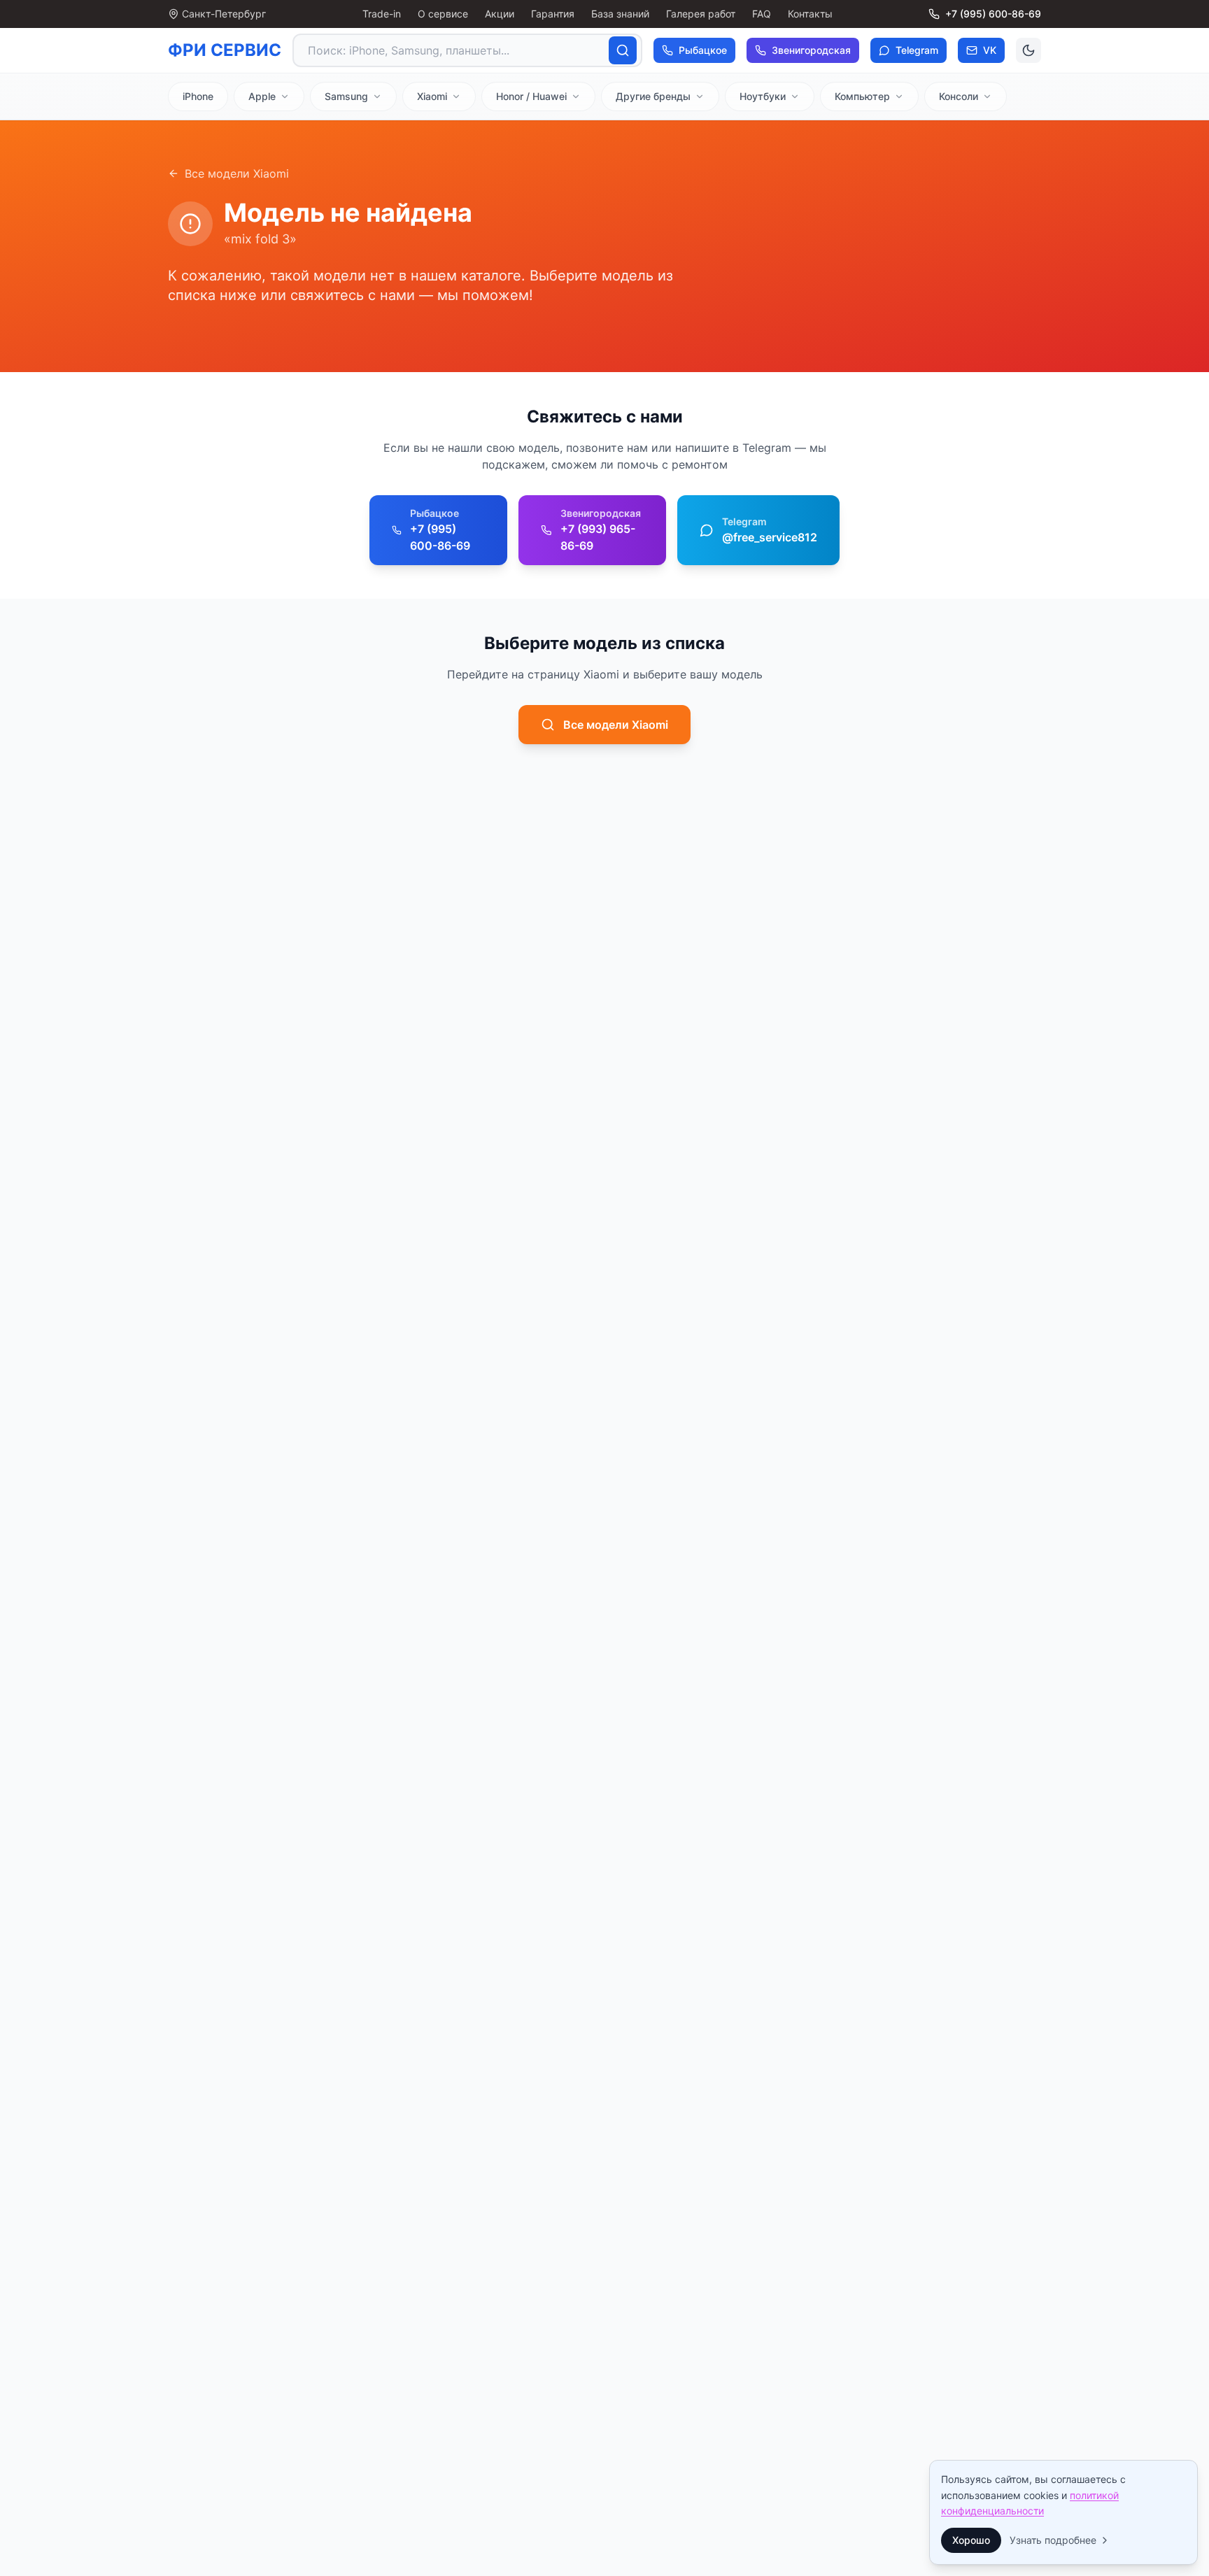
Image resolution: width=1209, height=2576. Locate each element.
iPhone (198, 96)
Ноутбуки (763, 96)
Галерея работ (701, 14)
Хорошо (971, 2540)
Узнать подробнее (1053, 2540)
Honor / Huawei (531, 96)
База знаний (620, 14)
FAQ (762, 14)
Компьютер (862, 96)
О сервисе (443, 14)
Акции (500, 14)
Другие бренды (653, 96)
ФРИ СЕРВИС (225, 50)
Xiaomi (432, 96)
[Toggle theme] (1028, 50)
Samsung (346, 96)
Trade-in (382, 14)
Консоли (959, 96)
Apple (262, 96)
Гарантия (553, 14)
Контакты (810, 14)
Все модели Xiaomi (237, 173)
